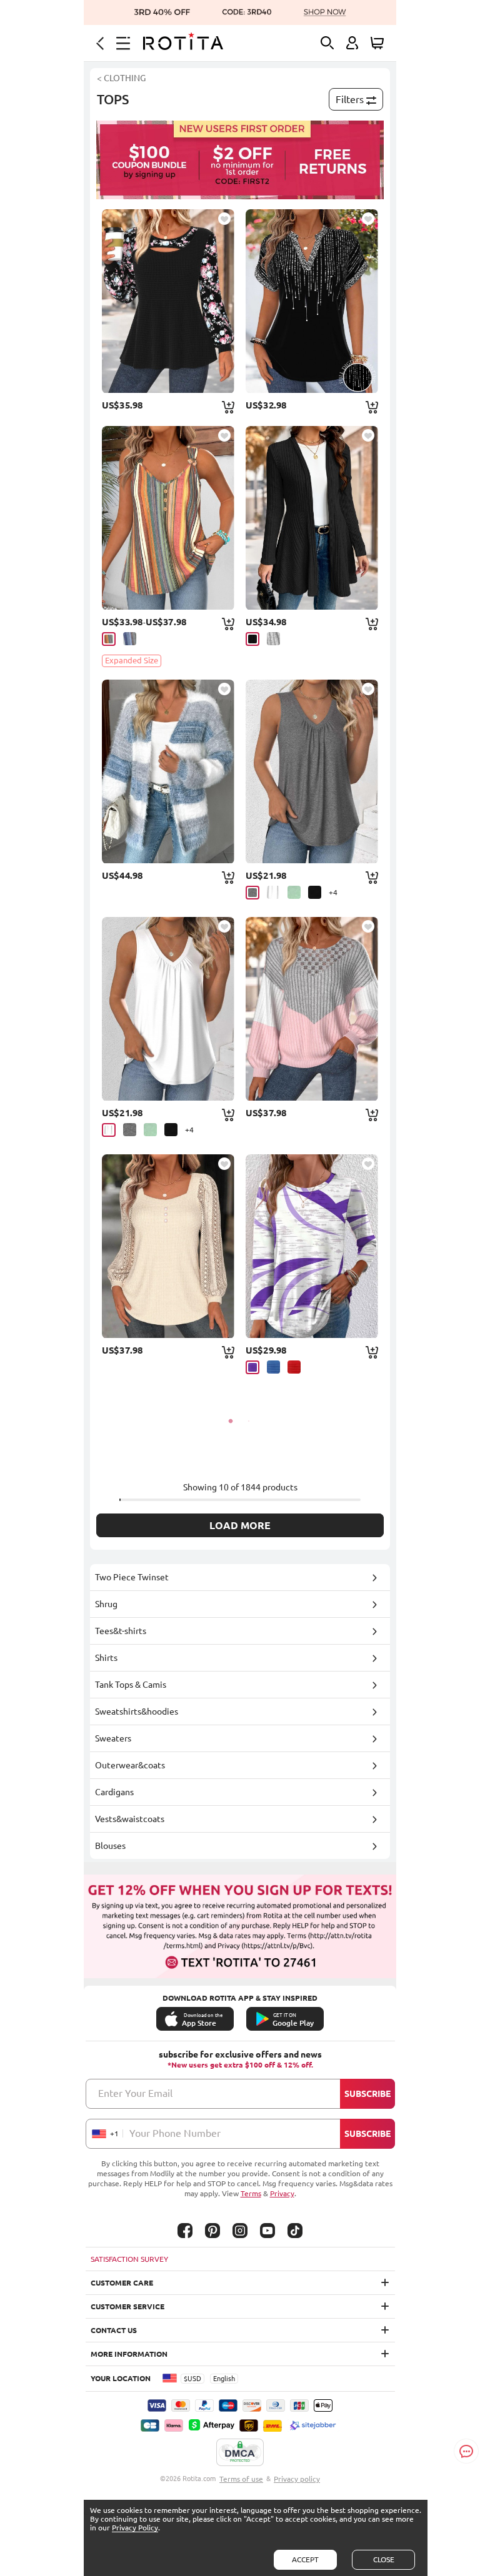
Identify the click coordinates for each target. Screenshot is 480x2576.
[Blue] (273, 1367)
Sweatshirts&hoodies (137, 1712)
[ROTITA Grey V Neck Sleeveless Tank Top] (312, 771)
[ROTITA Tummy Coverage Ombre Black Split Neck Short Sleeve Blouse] (312, 301)
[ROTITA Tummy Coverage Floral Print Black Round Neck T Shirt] (168, 301)
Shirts (106, 1658)
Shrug (106, 1604)
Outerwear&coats (130, 1765)
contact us (114, 2330)
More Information (129, 2354)
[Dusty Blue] (130, 639)
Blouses (110, 1846)
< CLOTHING (121, 78)
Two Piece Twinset (132, 1577)
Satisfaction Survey (129, 2259)
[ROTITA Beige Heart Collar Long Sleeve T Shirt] (168, 1246)
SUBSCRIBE (367, 2094)
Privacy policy (297, 2479)
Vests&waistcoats (130, 1819)
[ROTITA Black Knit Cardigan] (312, 518)
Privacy (282, 2193)
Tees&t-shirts (121, 1631)
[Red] (294, 1367)
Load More (240, 1525)
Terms (251, 2193)
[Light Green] (294, 892)
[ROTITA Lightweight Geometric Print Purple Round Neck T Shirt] (312, 1246)
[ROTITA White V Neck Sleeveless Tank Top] (168, 1009)
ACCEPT (305, 2559)
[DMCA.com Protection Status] (240, 2453)
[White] (273, 892)
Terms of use (241, 2479)
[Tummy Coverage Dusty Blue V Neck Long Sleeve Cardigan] (168, 771)
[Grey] (273, 639)
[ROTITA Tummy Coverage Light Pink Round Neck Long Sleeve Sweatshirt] (312, 1009)
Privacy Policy (135, 2528)
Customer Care (122, 2283)
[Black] (252, 639)
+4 (333, 892)
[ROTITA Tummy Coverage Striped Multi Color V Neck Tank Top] (168, 518)
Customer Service (127, 2306)
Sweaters (113, 1738)
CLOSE (384, 2559)
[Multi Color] (109, 639)
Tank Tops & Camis (131, 1685)
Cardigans (114, 1792)
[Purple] (252, 1367)
